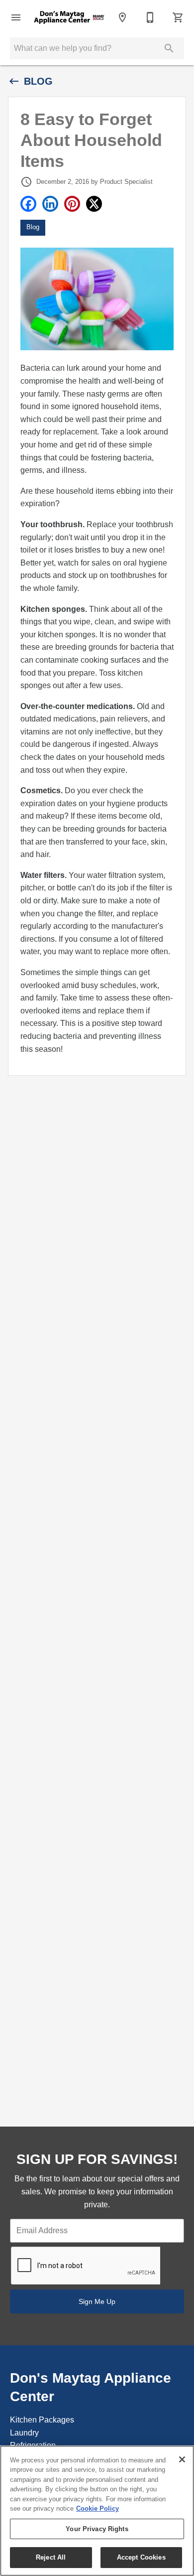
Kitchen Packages (42, 2420)
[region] (97, 2511)
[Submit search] (169, 48)
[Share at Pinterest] (72, 204)
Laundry (24, 2433)
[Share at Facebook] (28, 204)
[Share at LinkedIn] (50, 204)
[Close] (182, 2459)
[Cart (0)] (178, 17)
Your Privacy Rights (97, 2529)
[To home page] (69, 18)
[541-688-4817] (150, 17)
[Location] (122, 17)
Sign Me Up (97, 2301)
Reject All (51, 2557)
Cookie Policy (97, 2508)
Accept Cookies (141, 2557)
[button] (16, 17)
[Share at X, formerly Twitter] (94, 204)
